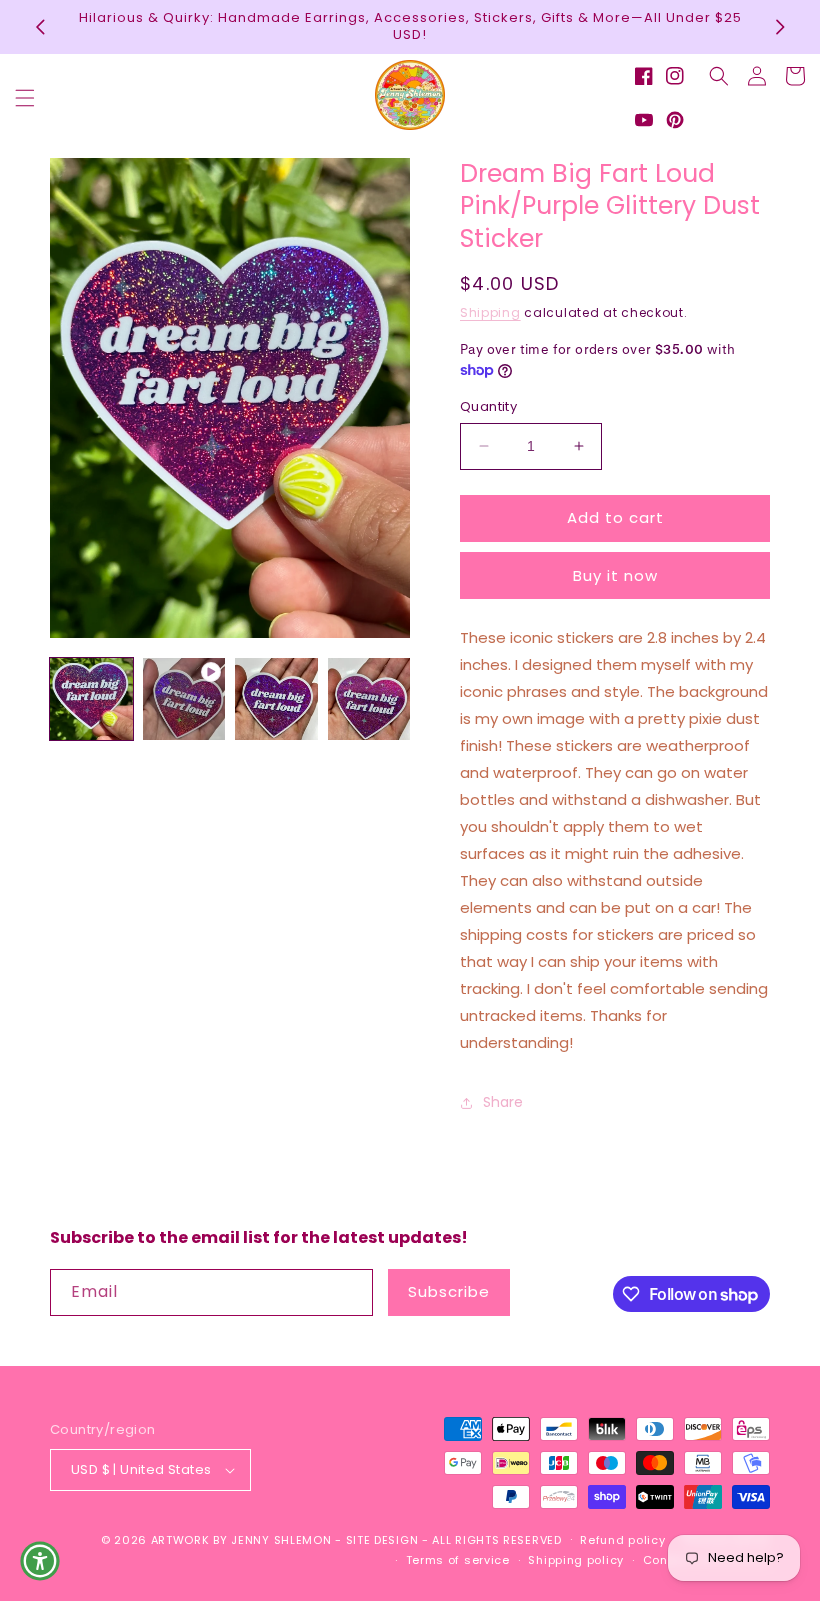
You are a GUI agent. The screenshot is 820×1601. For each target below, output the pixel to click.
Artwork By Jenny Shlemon (241, 1540)
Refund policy (622, 1540)
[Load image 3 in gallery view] (369, 699)
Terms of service (458, 1560)
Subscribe (449, 1291)
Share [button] (503, 1102)
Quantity (488, 406)
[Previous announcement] (40, 27)
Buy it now (615, 575)
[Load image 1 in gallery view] (91, 699)
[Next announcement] (780, 27)
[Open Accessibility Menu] (40, 1561)
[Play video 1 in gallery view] (184, 699)
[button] (25, 98)
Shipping (490, 312)
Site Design (382, 1540)
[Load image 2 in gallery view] (276, 699)
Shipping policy (576, 1560)
